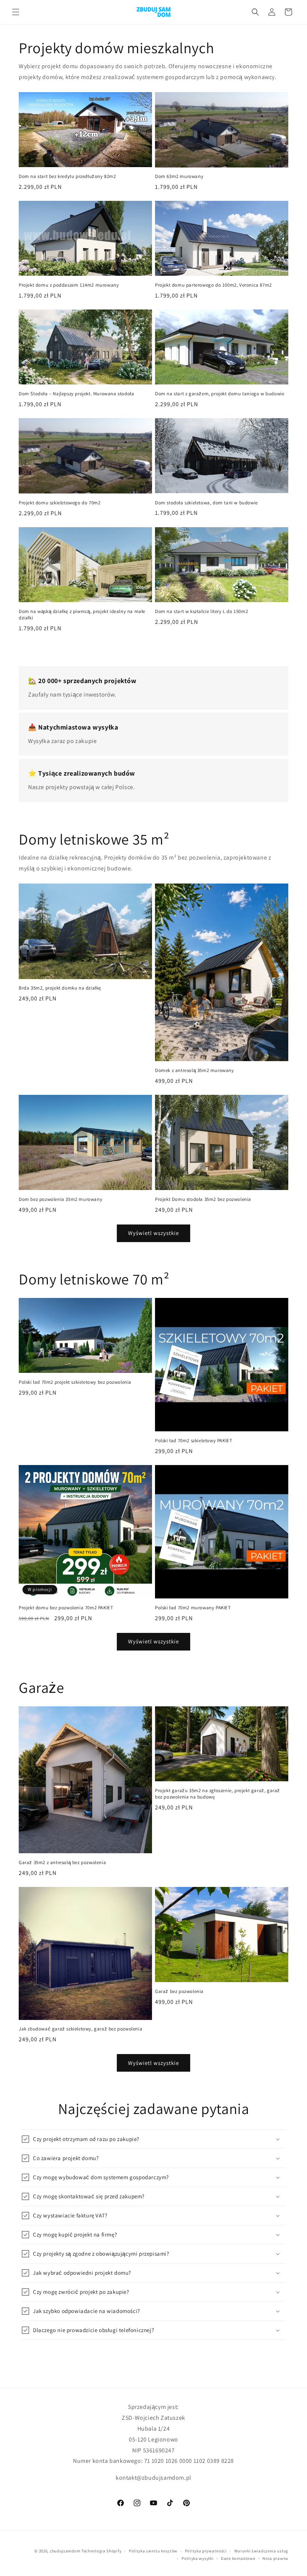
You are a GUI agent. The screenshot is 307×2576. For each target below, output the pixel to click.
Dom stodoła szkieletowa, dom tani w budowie (206, 503)
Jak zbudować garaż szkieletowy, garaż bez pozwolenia (80, 2029)
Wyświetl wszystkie (153, 1233)
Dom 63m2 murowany (179, 176)
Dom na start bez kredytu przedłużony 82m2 (67, 176)
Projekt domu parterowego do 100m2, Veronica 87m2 (213, 285)
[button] (16, 12)
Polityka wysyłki (197, 2558)
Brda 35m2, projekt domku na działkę (60, 988)
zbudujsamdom (65, 2551)
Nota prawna (275, 2558)
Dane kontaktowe (238, 2558)
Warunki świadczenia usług (262, 2551)
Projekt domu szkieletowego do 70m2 (60, 503)
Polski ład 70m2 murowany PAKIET (193, 1608)
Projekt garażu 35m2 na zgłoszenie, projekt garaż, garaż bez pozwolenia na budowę (218, 1794)
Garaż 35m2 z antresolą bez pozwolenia (62, 1863)
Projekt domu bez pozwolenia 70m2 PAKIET (66, 1608)
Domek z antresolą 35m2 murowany (194, 1070)
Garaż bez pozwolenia (179, 1991)
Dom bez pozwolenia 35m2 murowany (60, 1199)
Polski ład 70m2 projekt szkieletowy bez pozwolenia (75, 1382)
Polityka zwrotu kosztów (153, 2551)
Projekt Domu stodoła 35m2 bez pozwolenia (203, 1199)
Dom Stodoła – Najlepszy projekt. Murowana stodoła (76, 394)
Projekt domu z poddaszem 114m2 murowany (69, 285)
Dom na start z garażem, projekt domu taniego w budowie (220, 394)
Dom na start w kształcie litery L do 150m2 (201, 611)
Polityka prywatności (206, 2551)
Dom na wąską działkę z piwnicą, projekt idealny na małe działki (82, 615)
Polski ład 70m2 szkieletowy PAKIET (194, 1441)
